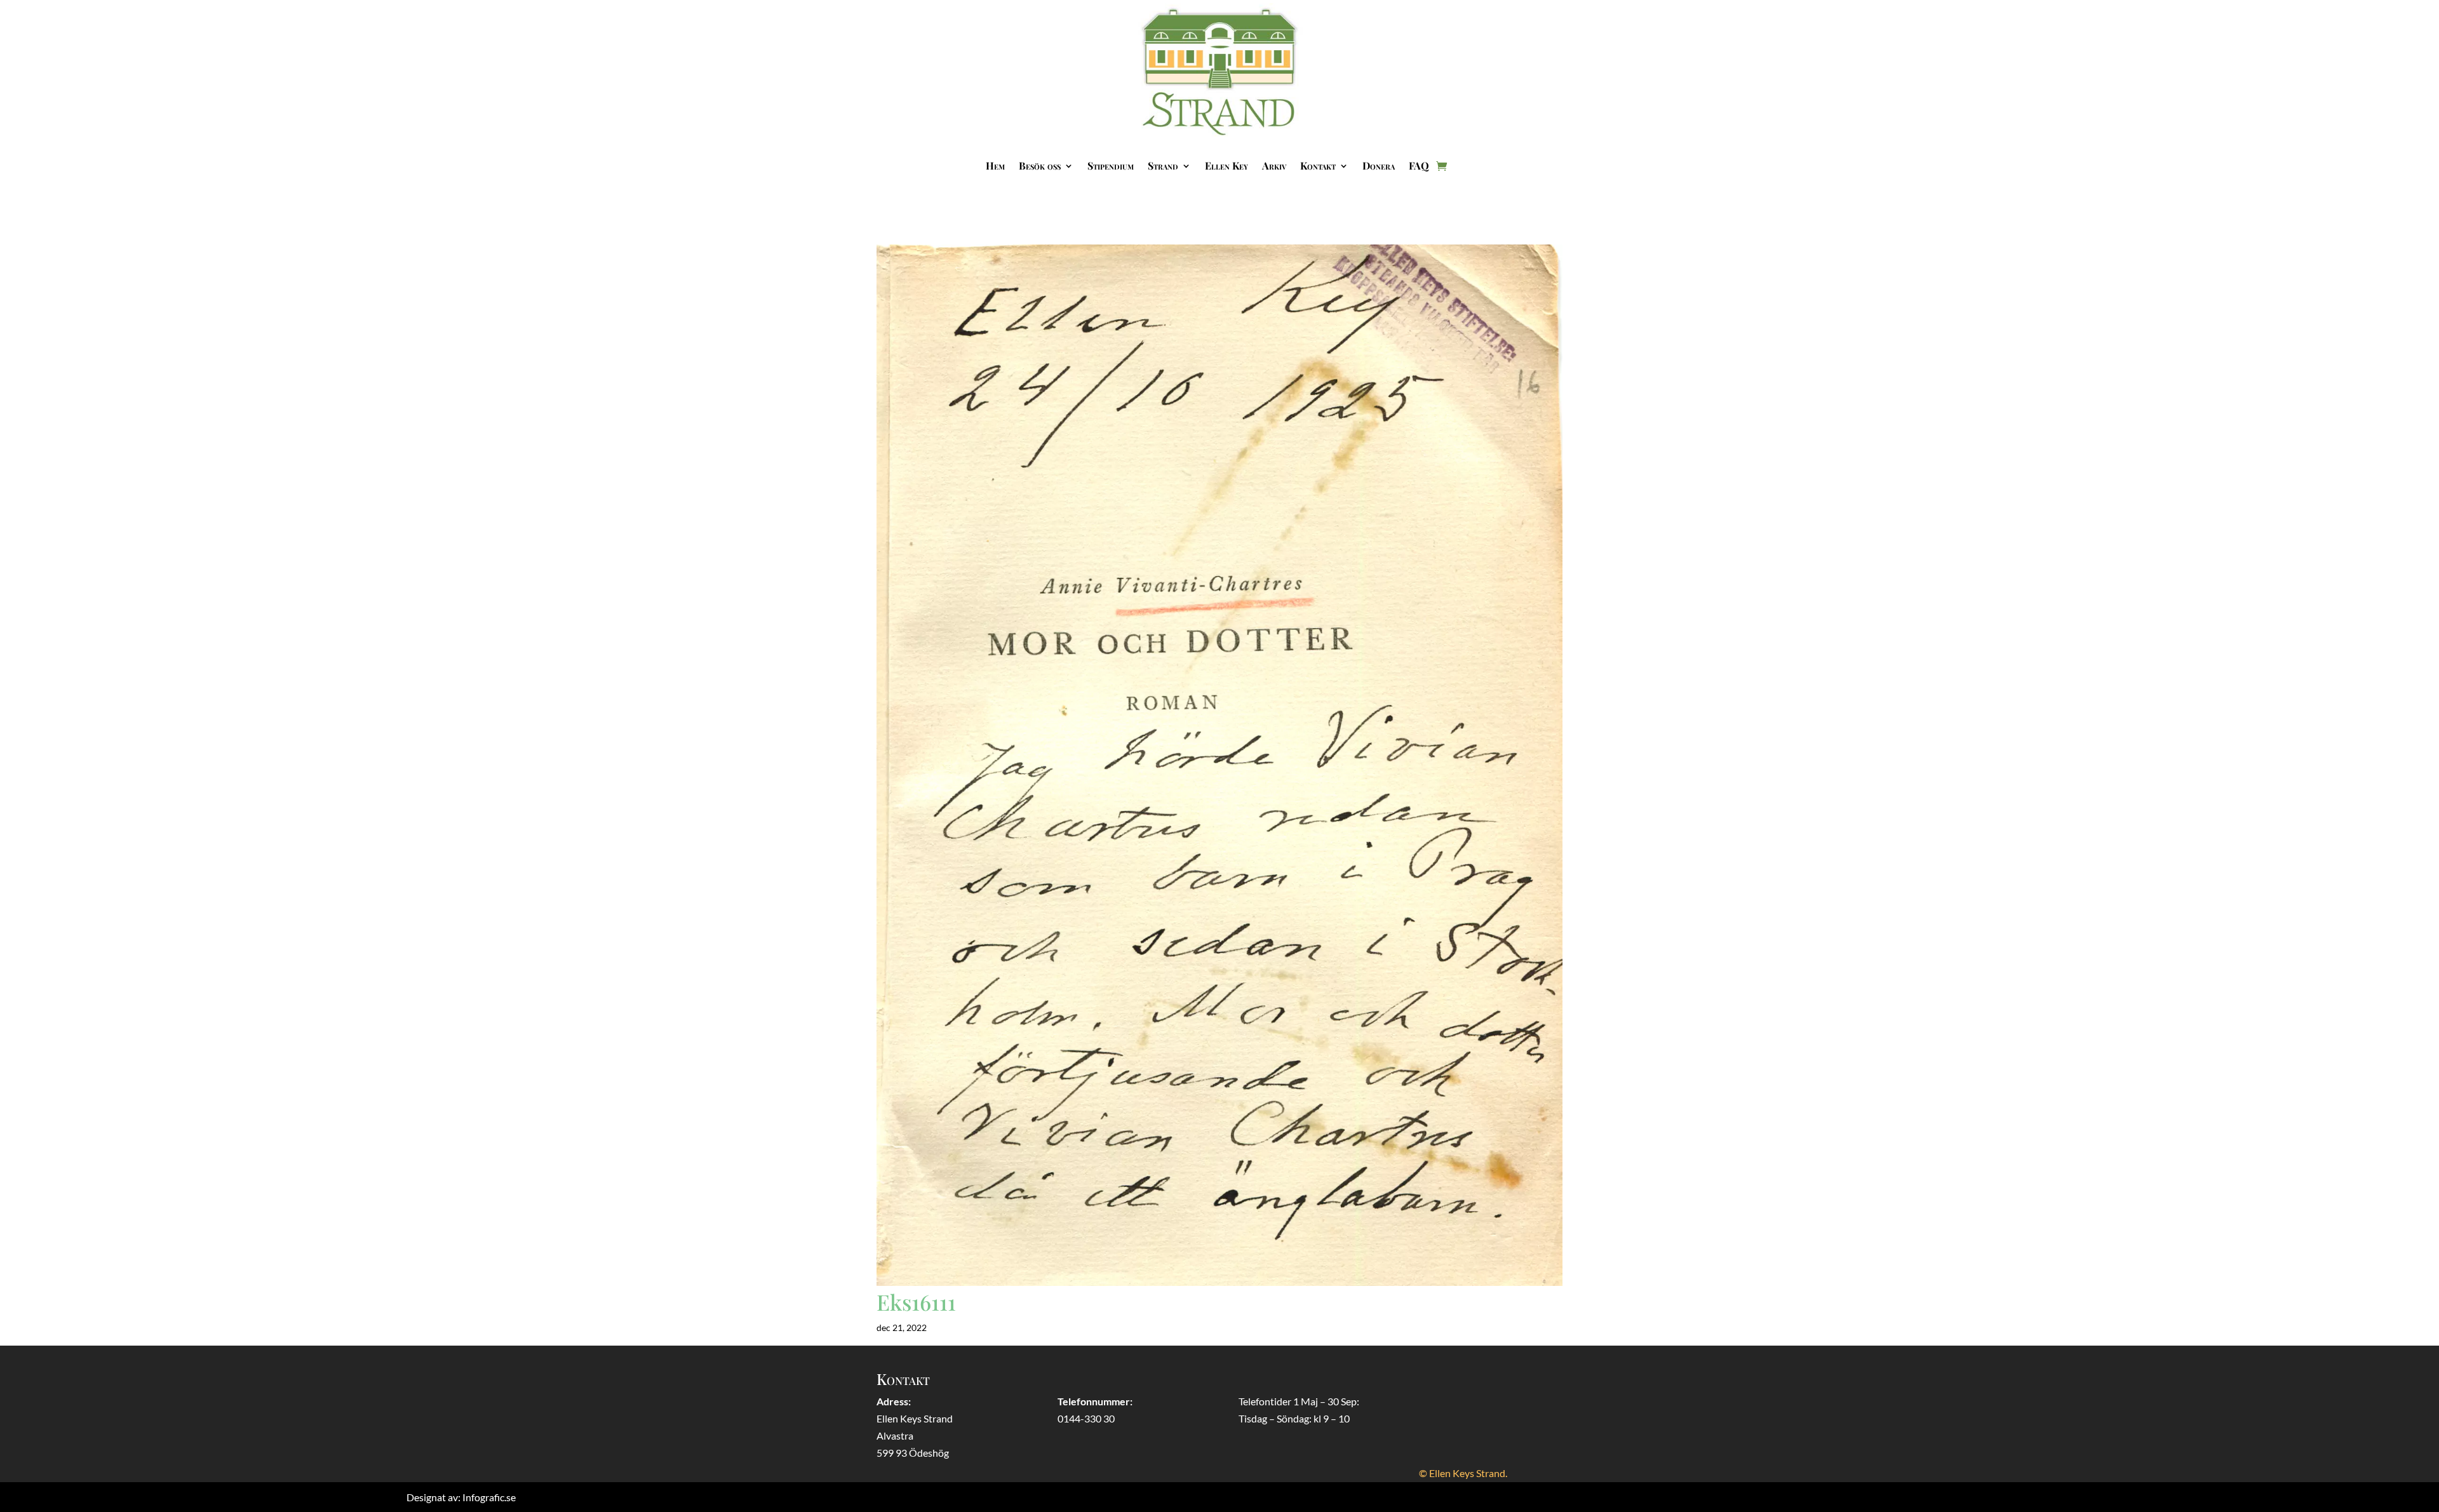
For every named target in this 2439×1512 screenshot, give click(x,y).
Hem (995, 165)
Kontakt (1318, 165)
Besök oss (1040, 165)
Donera (1379, 165)
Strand (1163, 165)
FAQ (1419, 165)
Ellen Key (1226, 165)
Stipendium (1111, 165)
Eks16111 (916, 1302)
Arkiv (1274, 165)
